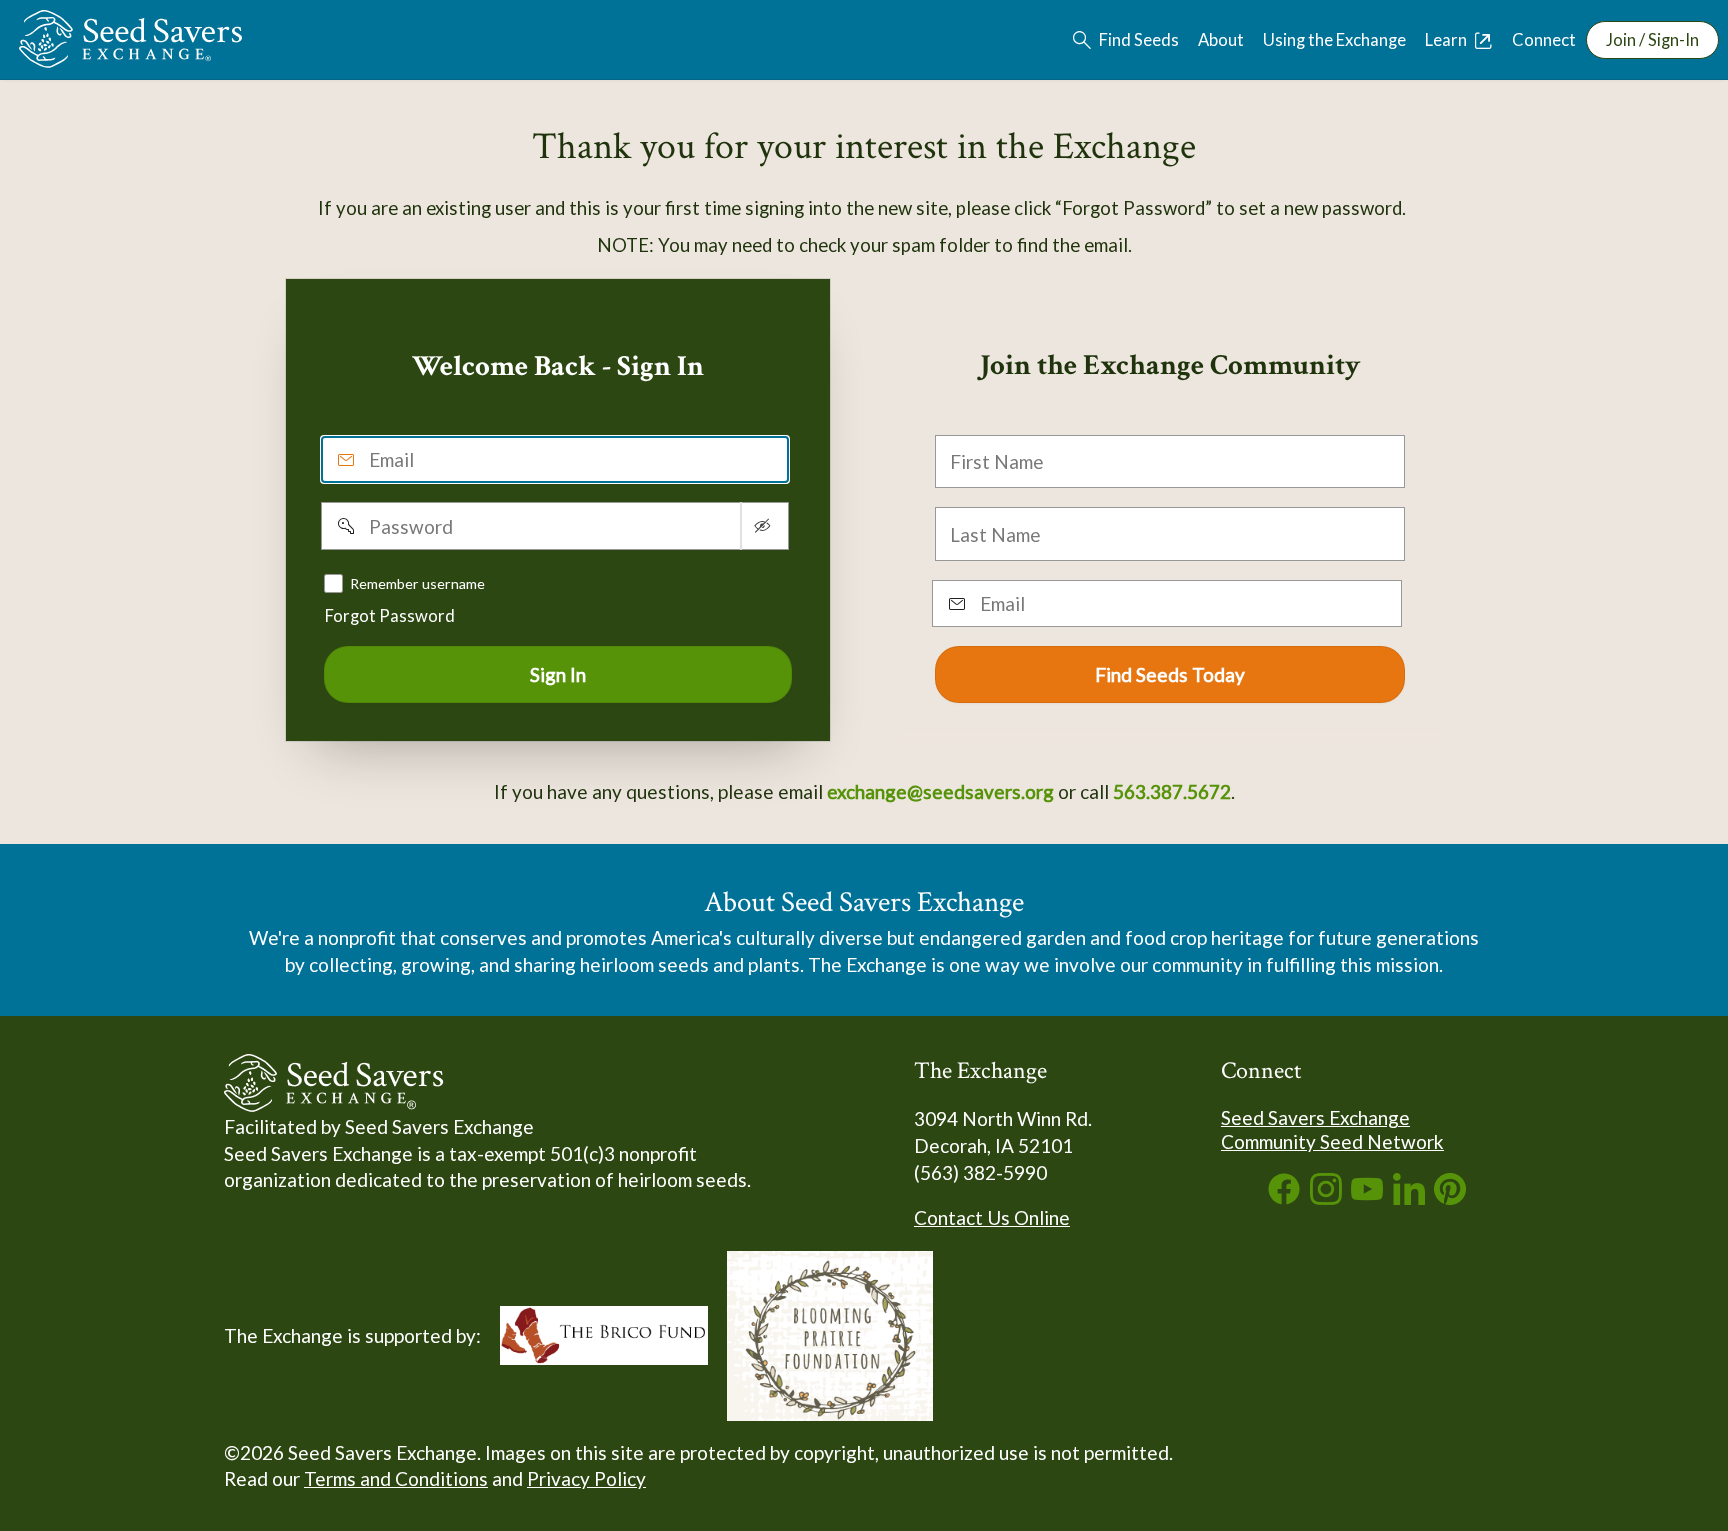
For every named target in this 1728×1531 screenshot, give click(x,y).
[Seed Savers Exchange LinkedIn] (1409, 1197)
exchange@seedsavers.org (940, 791)
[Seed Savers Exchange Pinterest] (1450, 1197)
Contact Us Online (992, 1217)
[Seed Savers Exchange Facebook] (1284, 1197)
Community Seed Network (1332, 1141)
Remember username (417, 582)
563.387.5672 (1172, 791)
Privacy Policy (586, 1478)
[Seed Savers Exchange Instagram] (1326, 1197)
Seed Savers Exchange (1315, 1117)
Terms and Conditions (396, 1478)
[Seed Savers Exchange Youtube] (1367, 1197)
